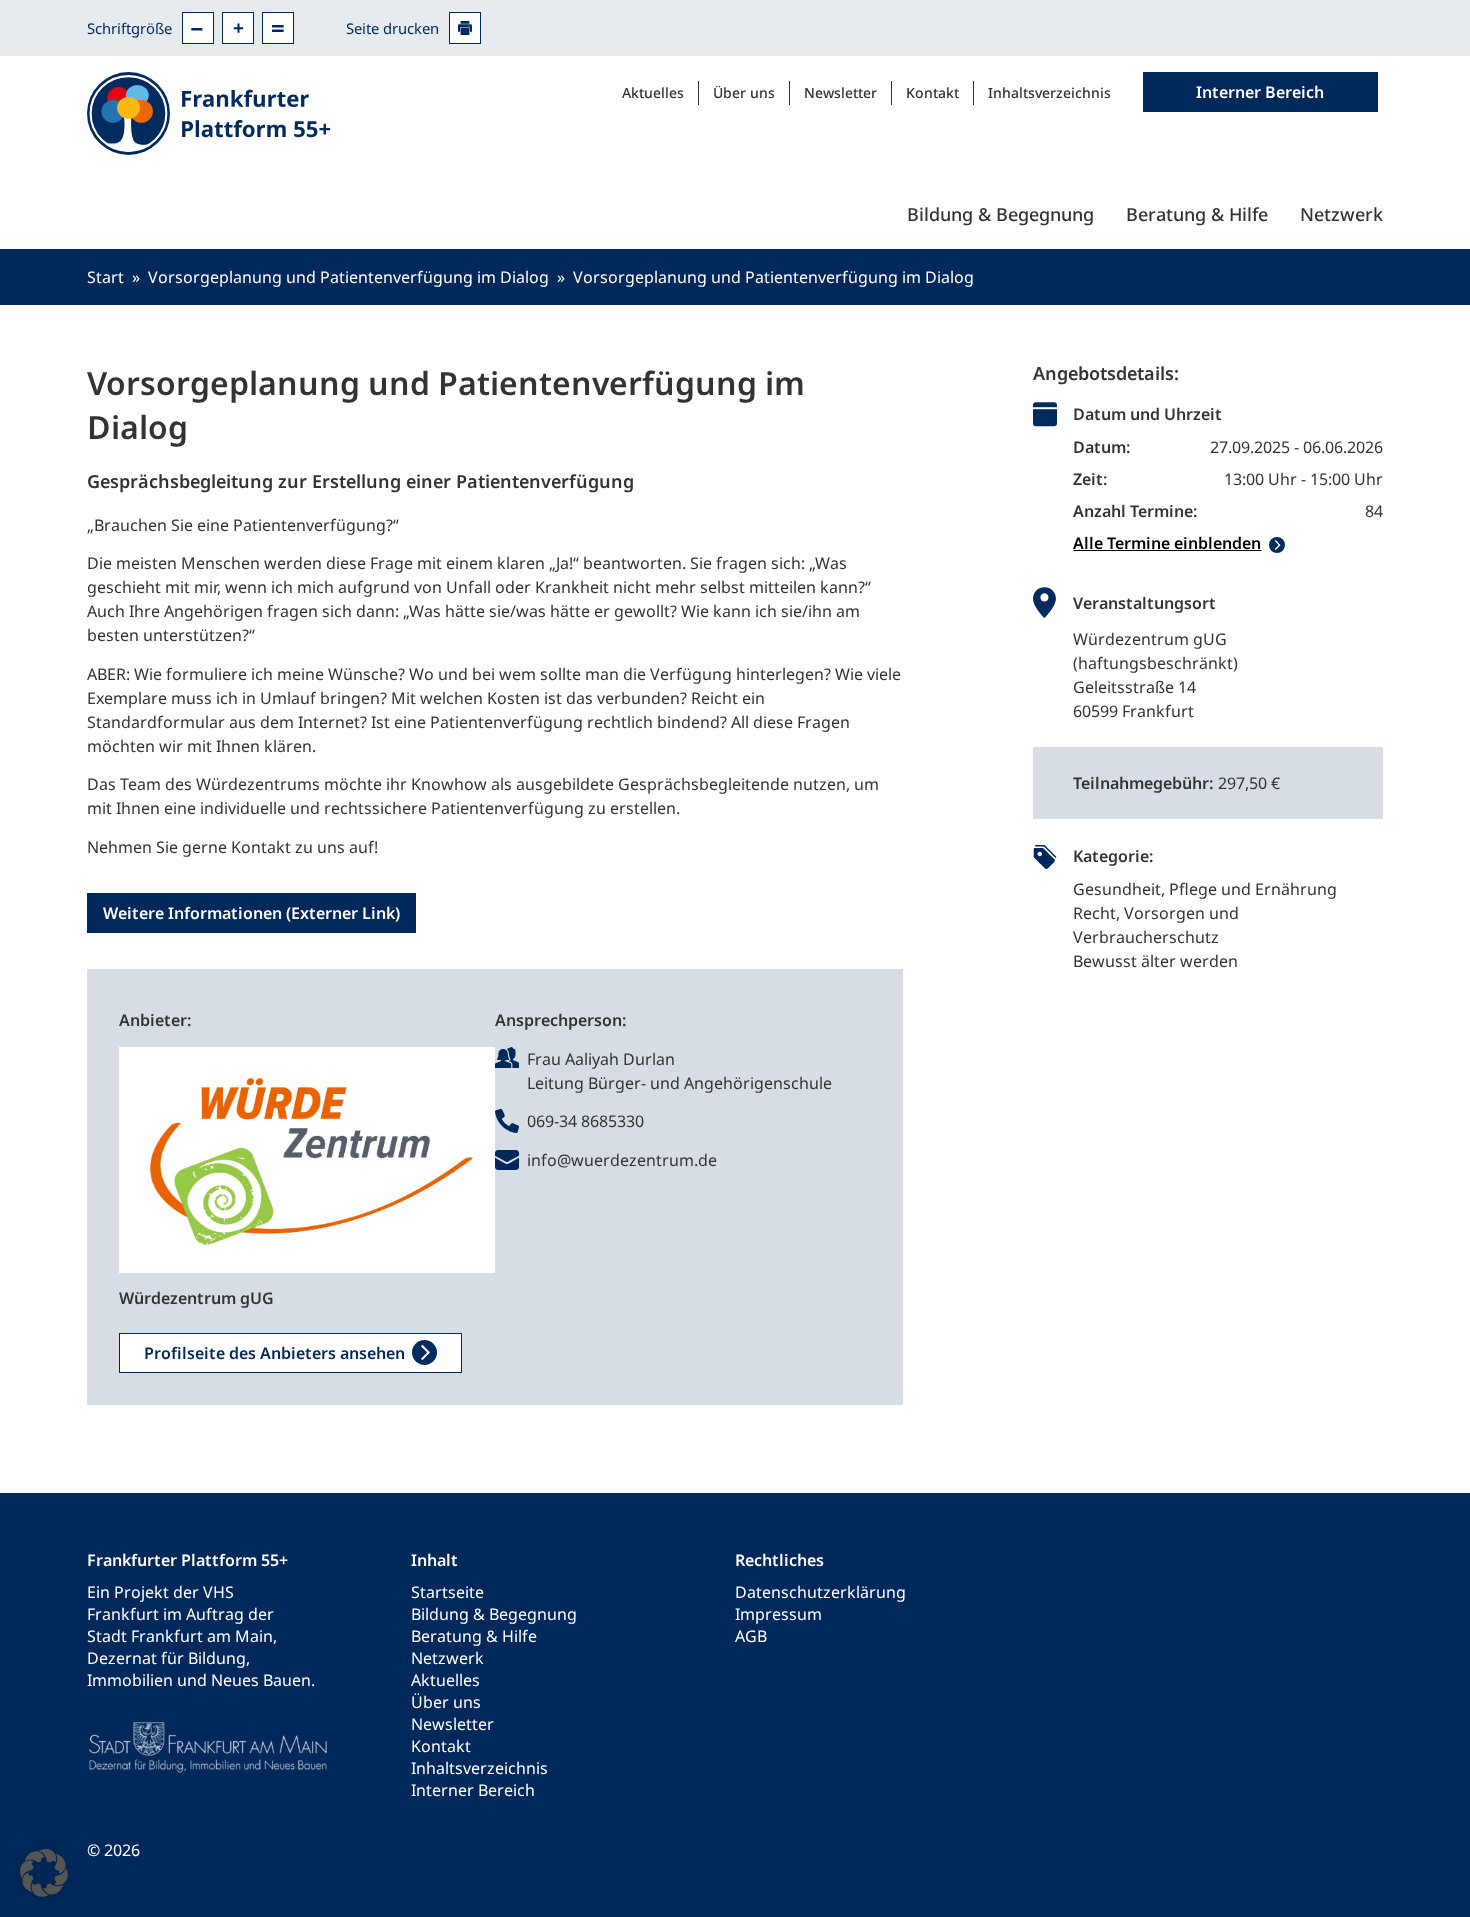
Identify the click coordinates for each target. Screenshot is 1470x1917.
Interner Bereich (473, 1790)
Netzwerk (1341, 214)
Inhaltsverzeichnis (1049, 92)
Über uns (744, 92)
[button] (44, 1873)
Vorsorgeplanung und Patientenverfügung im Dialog (348, 277)
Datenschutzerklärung (820, 1592)
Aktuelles (653, 92)
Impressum (778, 1614)
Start (105, 277)
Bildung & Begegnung (1000, 214)
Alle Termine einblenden (1167, 543)
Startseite (447, 1592)
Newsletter (840, 92)
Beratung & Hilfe (1197, 214)
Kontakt (932, 92)
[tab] (1228, 543)
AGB (751, 1636)
